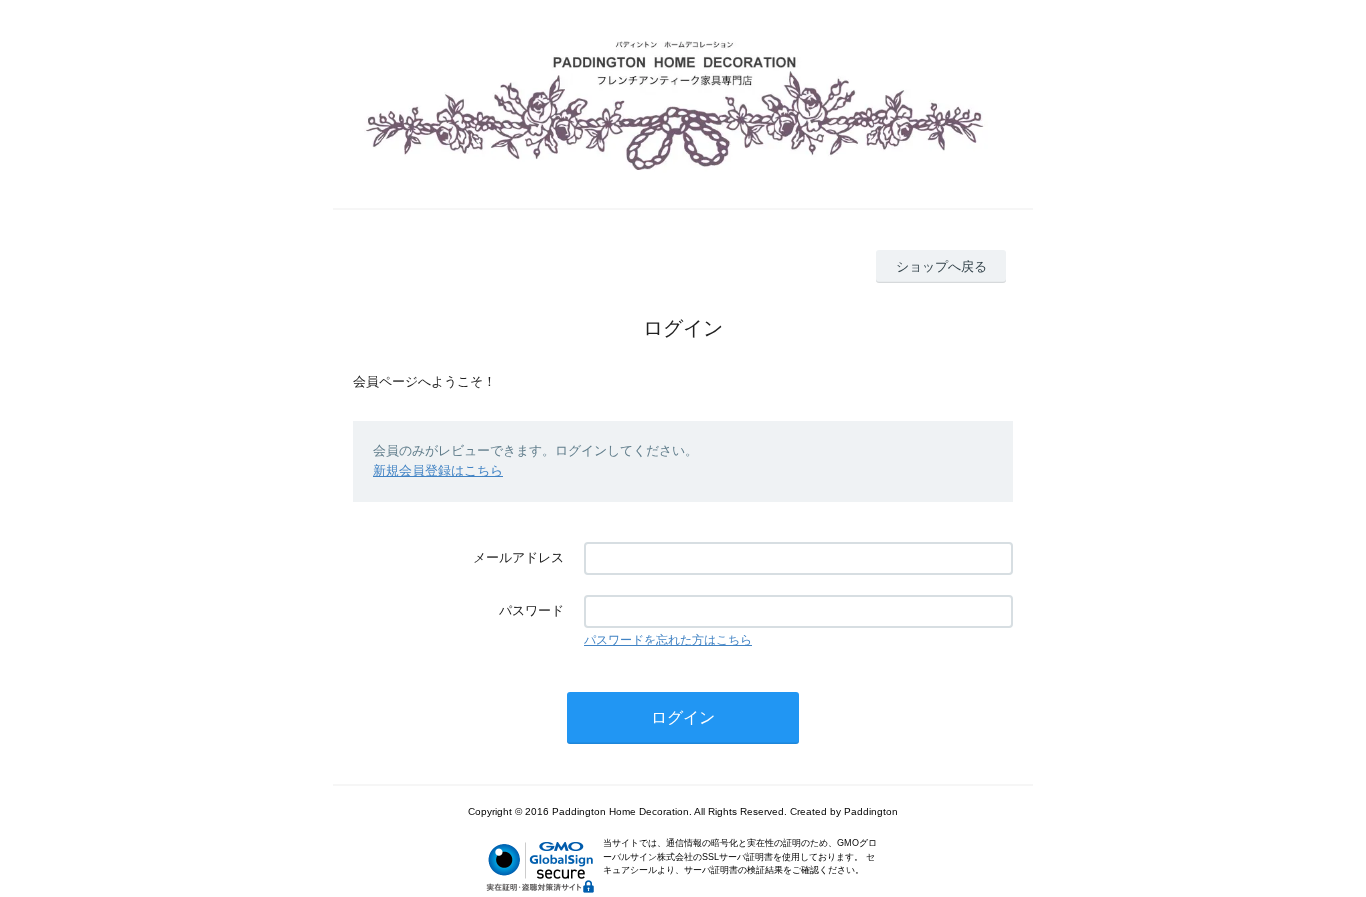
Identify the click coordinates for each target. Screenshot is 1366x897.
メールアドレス (518, 557)
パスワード (531, 610)
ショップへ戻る (941, 266)
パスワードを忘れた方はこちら (668, 640)
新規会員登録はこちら (438, 470)
